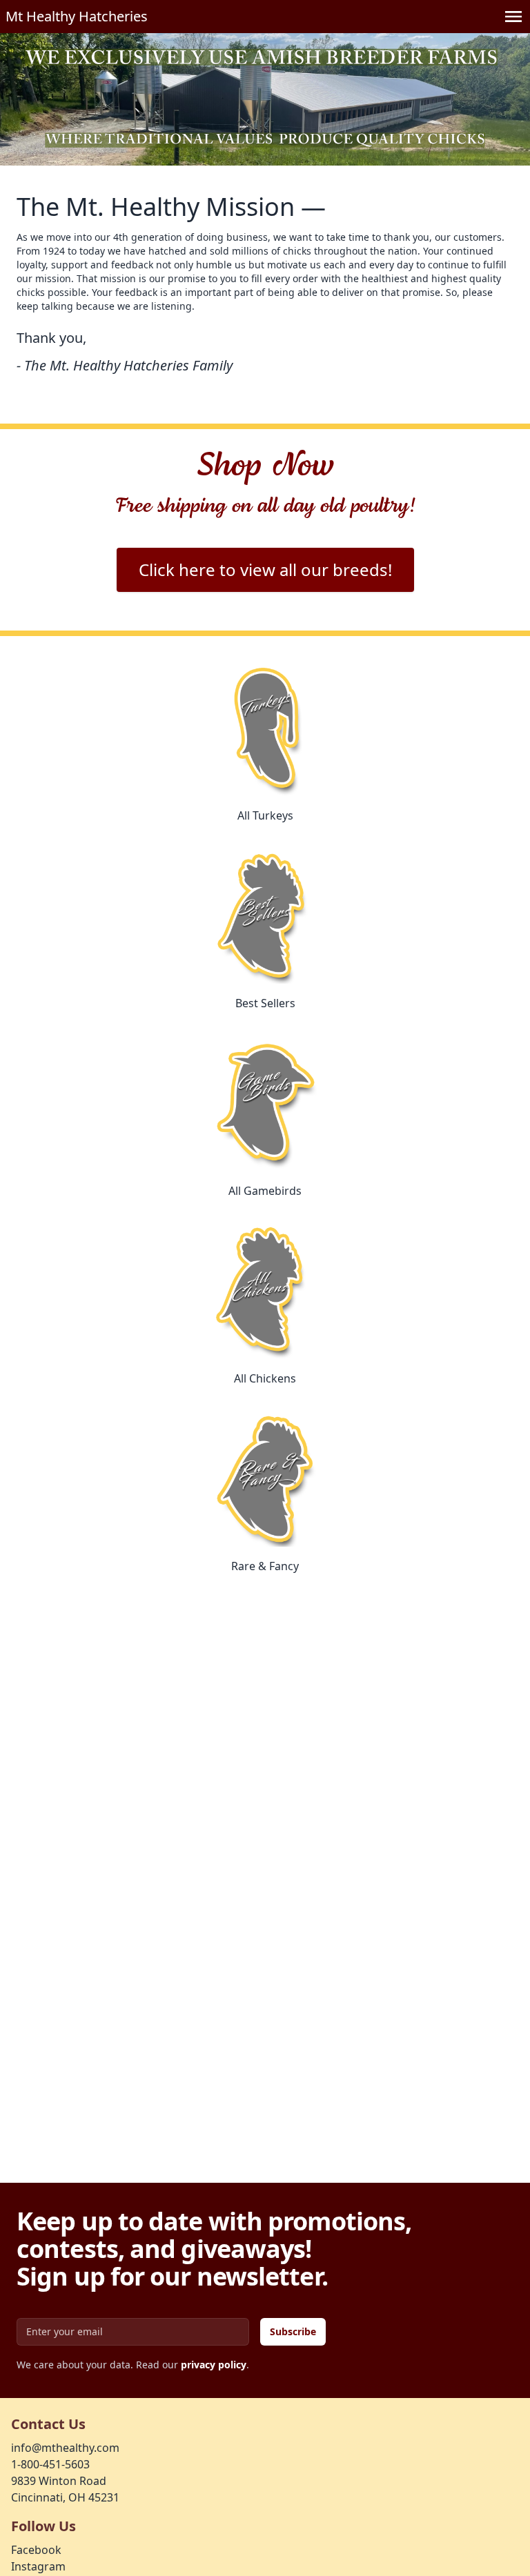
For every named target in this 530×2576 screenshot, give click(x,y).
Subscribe (293, 2331)
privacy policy (214, 2365)
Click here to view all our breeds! (265, 569)
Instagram (38, 2566)
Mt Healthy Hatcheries (77, 16)
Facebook (36, 2550)
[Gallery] (265, 99)
